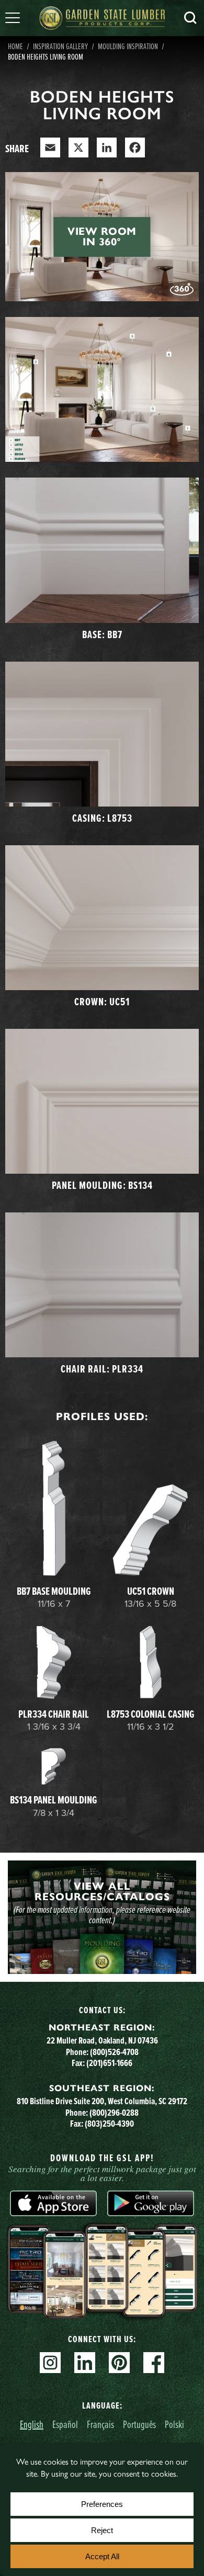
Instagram (50, 2363)
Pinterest (119, 2363)
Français (100, 2424)
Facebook (154, 2363)
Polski (174, 2424)
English (32, 2424)
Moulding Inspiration (128, 46)
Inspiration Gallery (60, 46)
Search (190, 18)
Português (139, 2424)
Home (15, 46)
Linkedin (85, 2363)
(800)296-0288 (114, 2113)
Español (65, 2424)
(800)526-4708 (114, 2052)
